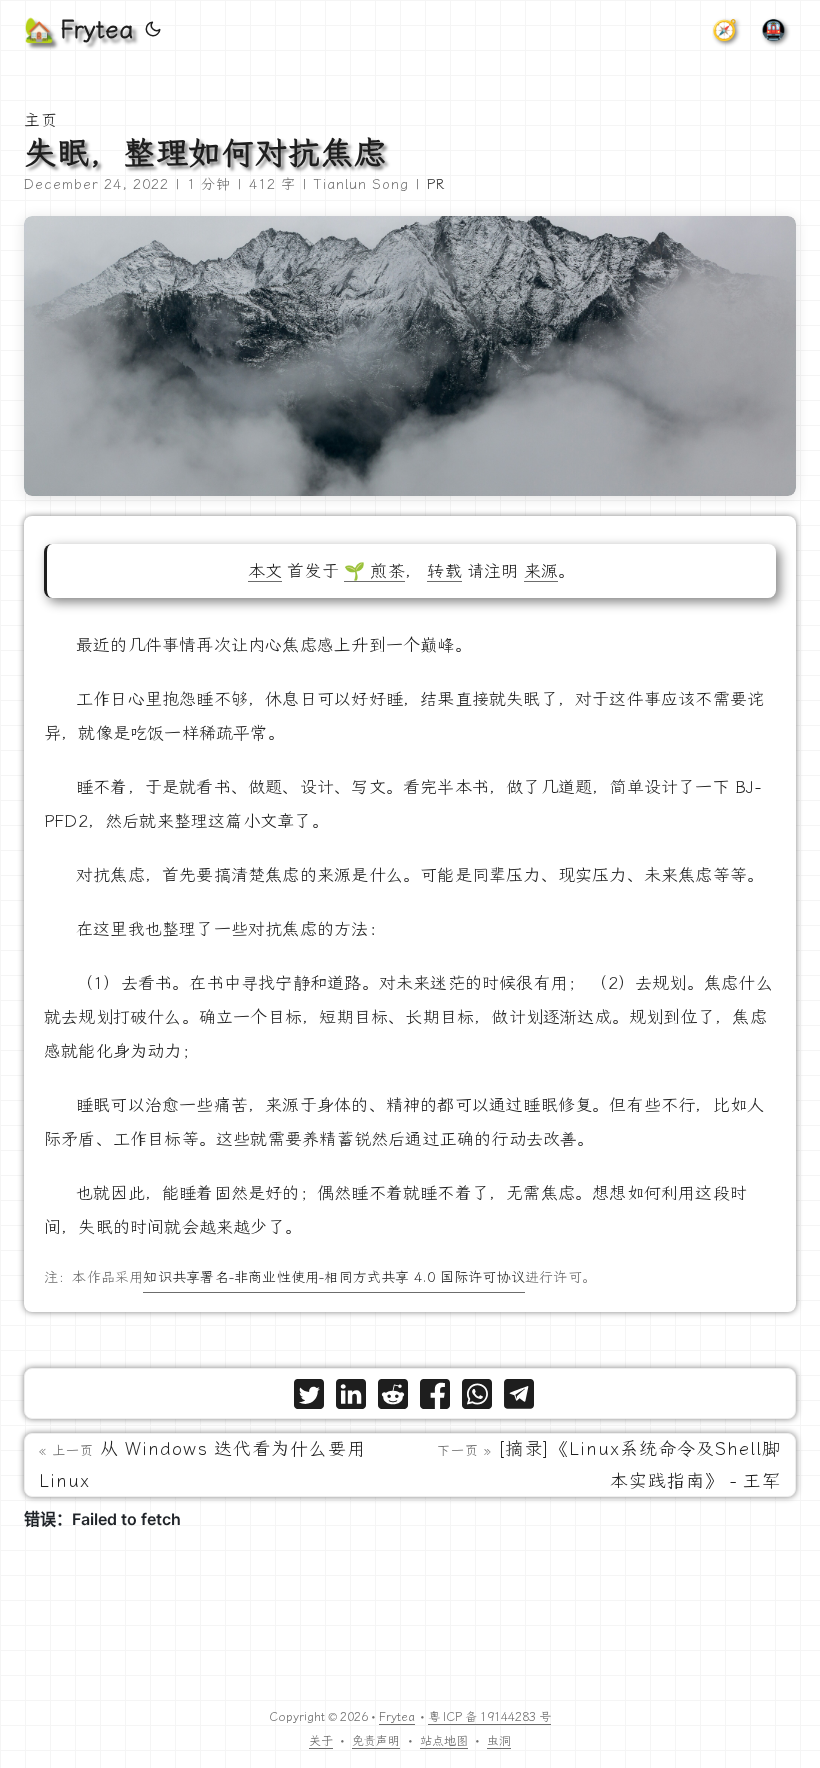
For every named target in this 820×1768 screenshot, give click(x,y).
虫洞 (499, 1741)
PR (436, 184)
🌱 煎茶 (374, 571)
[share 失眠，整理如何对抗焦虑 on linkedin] (351, 1398)
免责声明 (376, 1741)
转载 (444, 571)
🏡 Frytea (78, 30)
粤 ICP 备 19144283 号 (489, 1717)
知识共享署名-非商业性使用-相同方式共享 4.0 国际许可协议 (333, 1277)
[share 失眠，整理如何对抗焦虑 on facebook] (435, 1398)
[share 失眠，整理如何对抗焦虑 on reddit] (393, 1398)
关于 (321, 1741)
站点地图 (444, 1741)
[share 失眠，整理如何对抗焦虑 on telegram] (519, 1398)
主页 (41, 120)
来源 (541, 571)
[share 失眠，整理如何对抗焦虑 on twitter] (309, 1398)
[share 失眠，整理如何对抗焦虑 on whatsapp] (477, 1398)
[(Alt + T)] (153, 30)
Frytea (397, 1717)
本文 (265, 571)
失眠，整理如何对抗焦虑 (205, 153)
